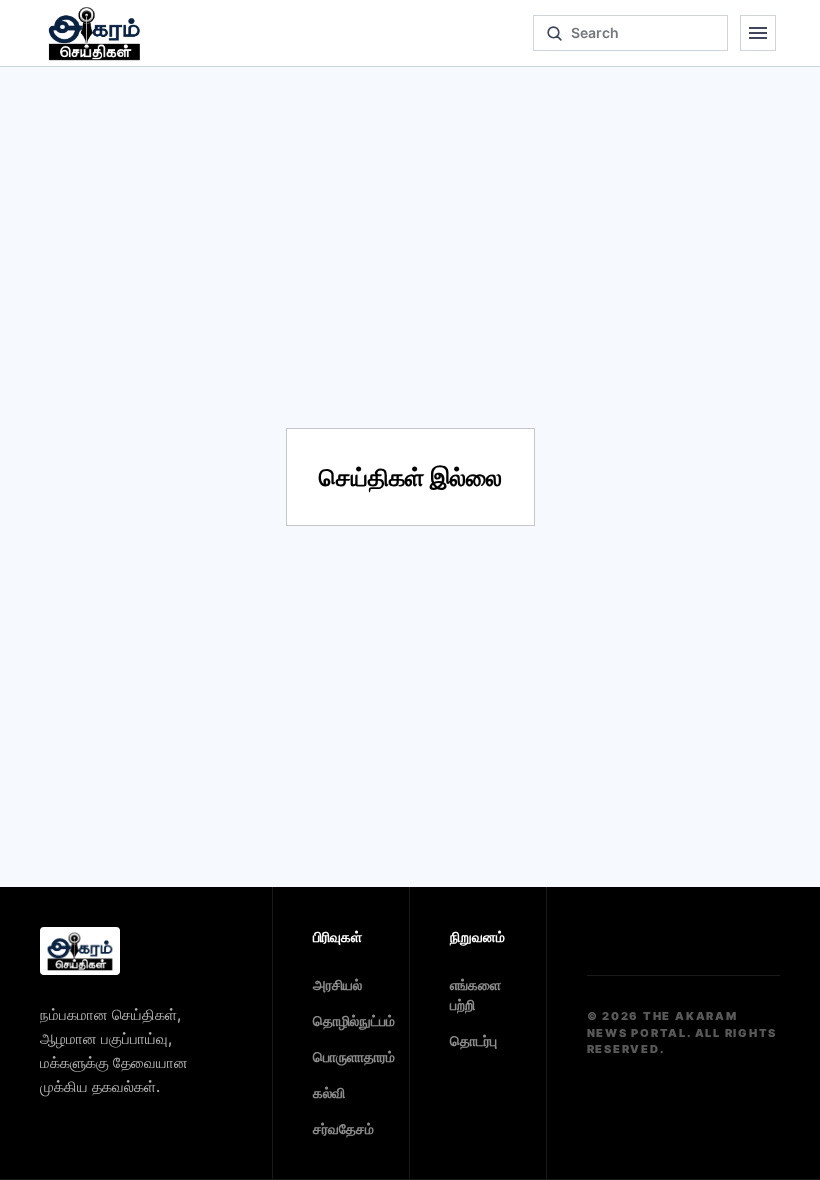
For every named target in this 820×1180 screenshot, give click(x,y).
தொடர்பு (473, 1040)
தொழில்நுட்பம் (354, 1020)
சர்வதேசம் (343, 1128)
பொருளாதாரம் (354, 1056)
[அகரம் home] (94, 33)
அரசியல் (337, 984)
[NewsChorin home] (80, 951)
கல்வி (329, 1092)
